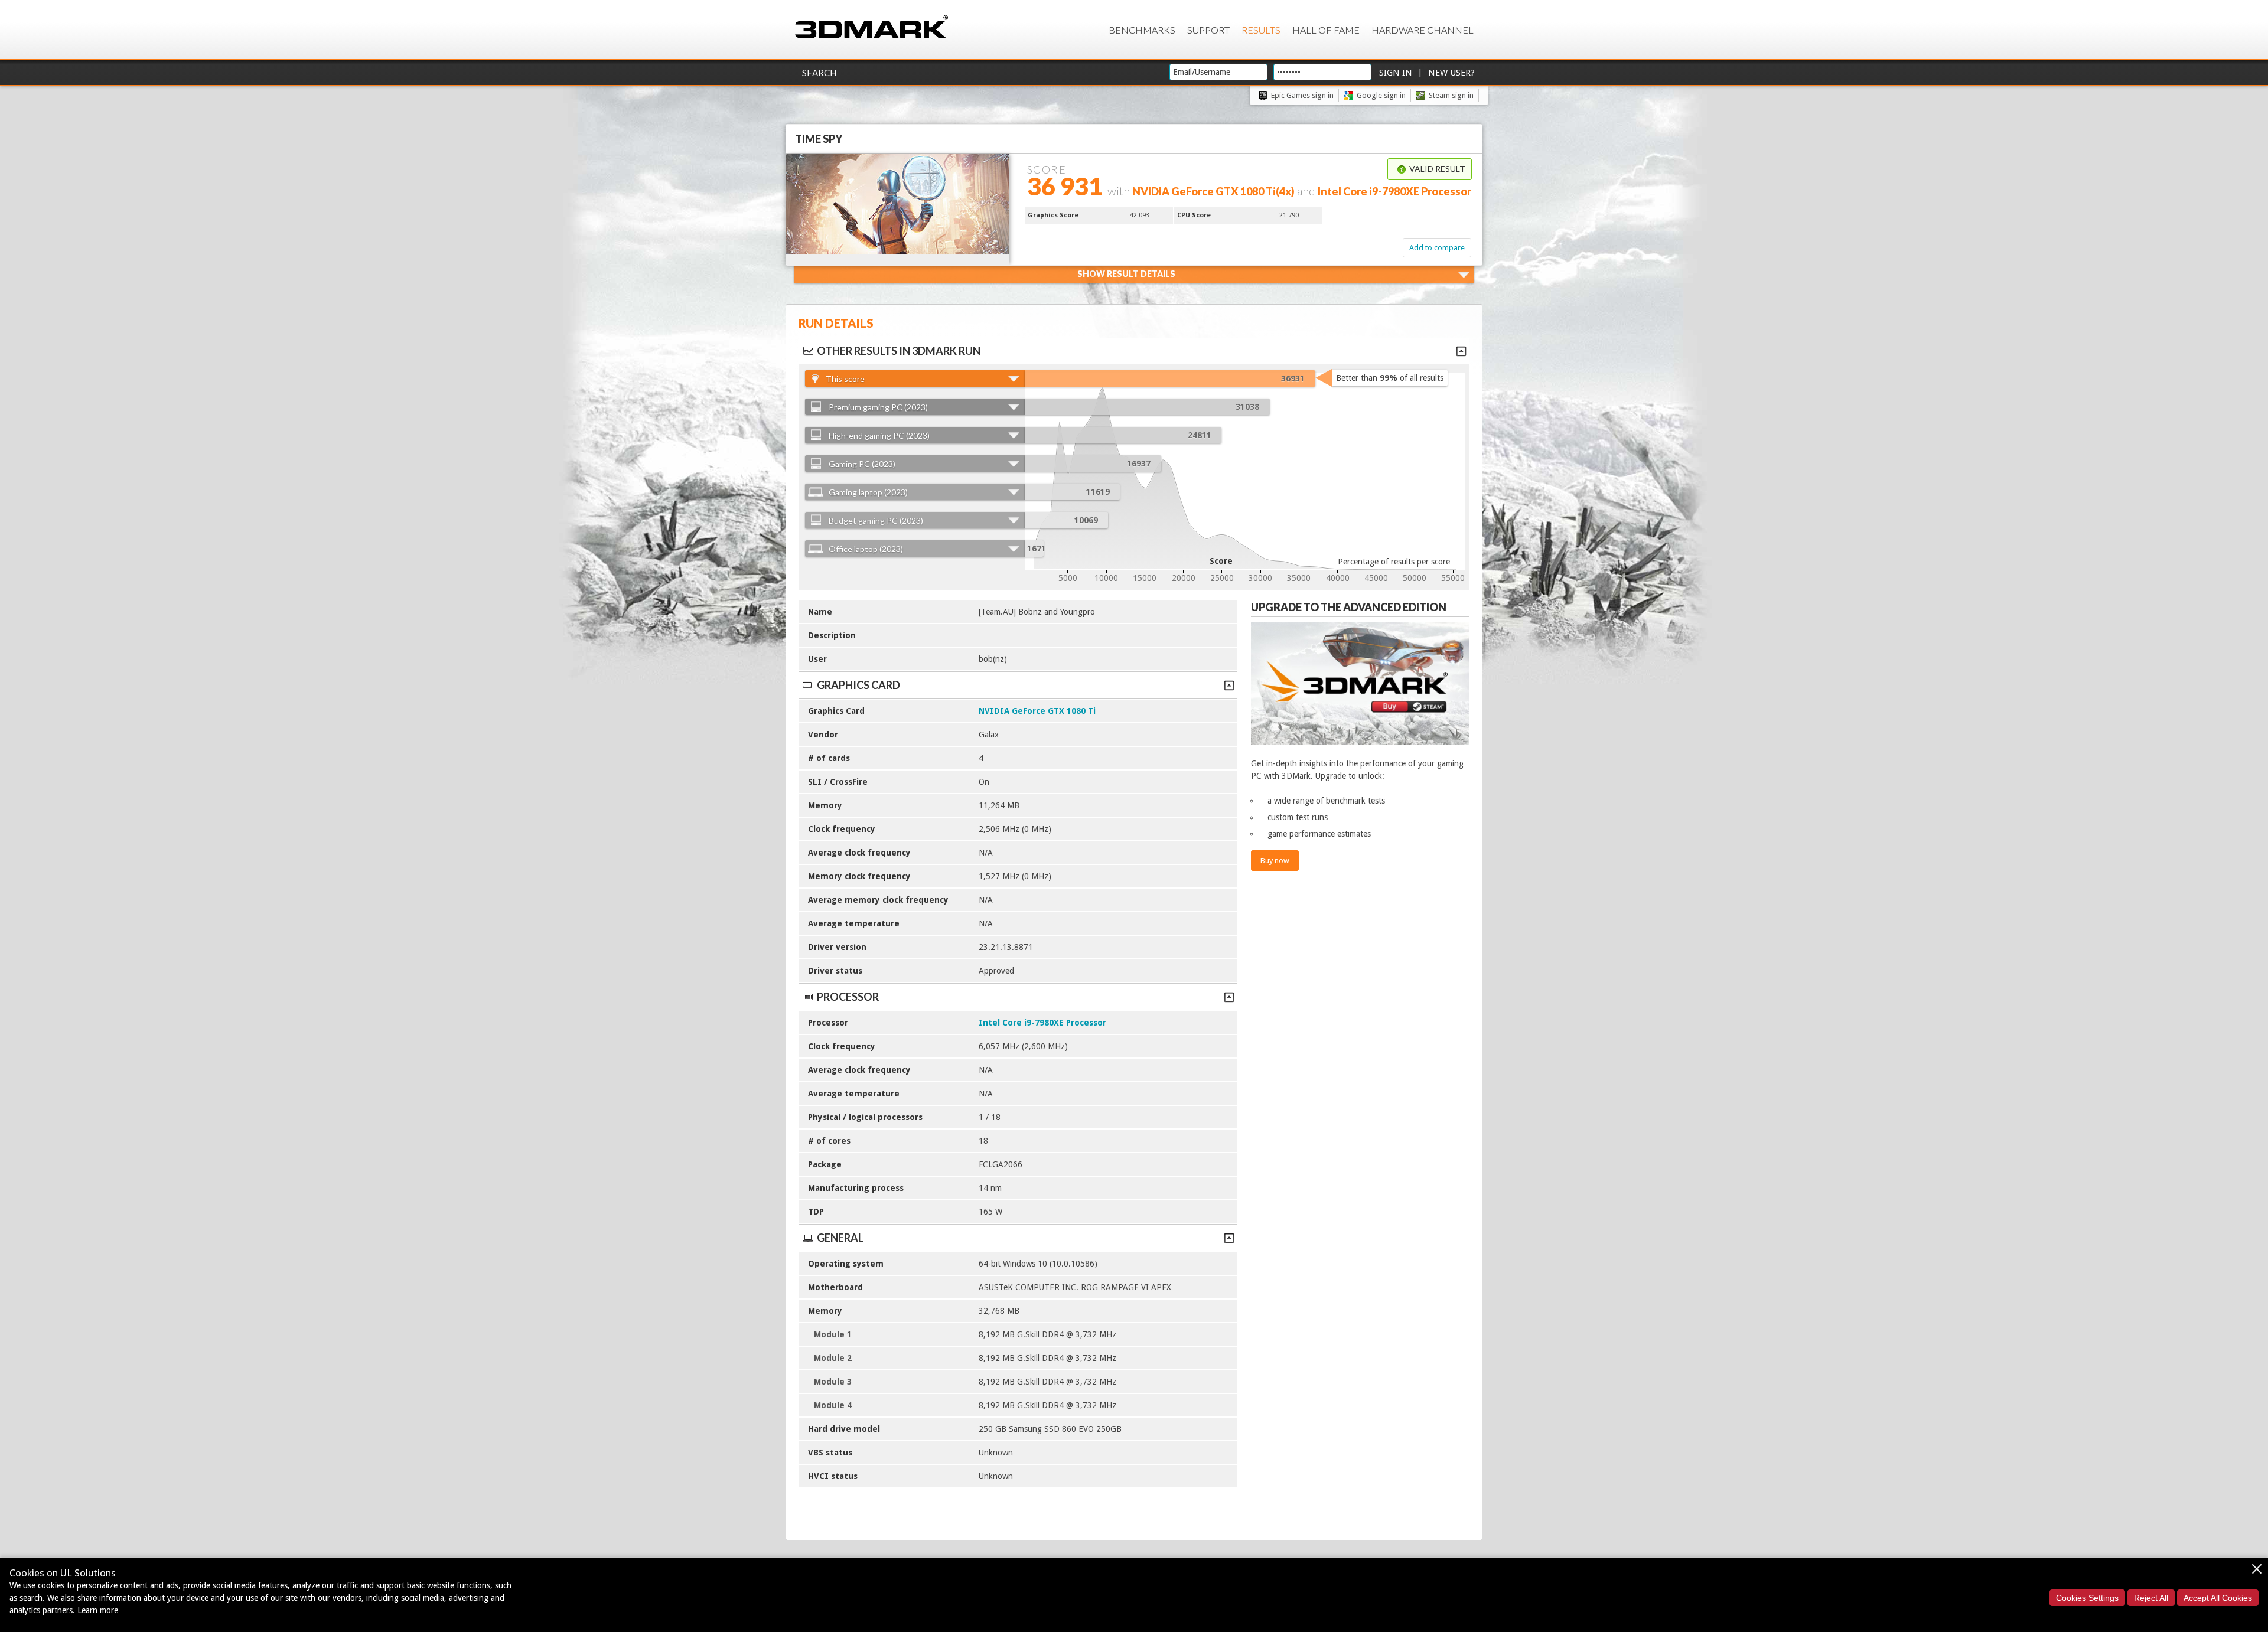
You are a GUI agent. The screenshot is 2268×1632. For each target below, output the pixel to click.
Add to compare (1437, 248)
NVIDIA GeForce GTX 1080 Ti (1037, 711)
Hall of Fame (1326, 30)
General (840, 1238)
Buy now (1275, 861)
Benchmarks (1142, 30)
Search (819, 73)
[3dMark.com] (871, 27)
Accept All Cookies (2218, 1598)
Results (1261, 30)
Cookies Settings (2087, 1598)
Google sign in (1381, 95)
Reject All (2151, 1598)
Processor (848, 997)
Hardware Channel (1423, 30)
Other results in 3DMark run (899, 351)
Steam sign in (1451, 95)
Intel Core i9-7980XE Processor (1042, 1023)
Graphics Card (858, 685)
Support (1208, 30)
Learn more (98, 1610)
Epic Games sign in (1302, 95)
